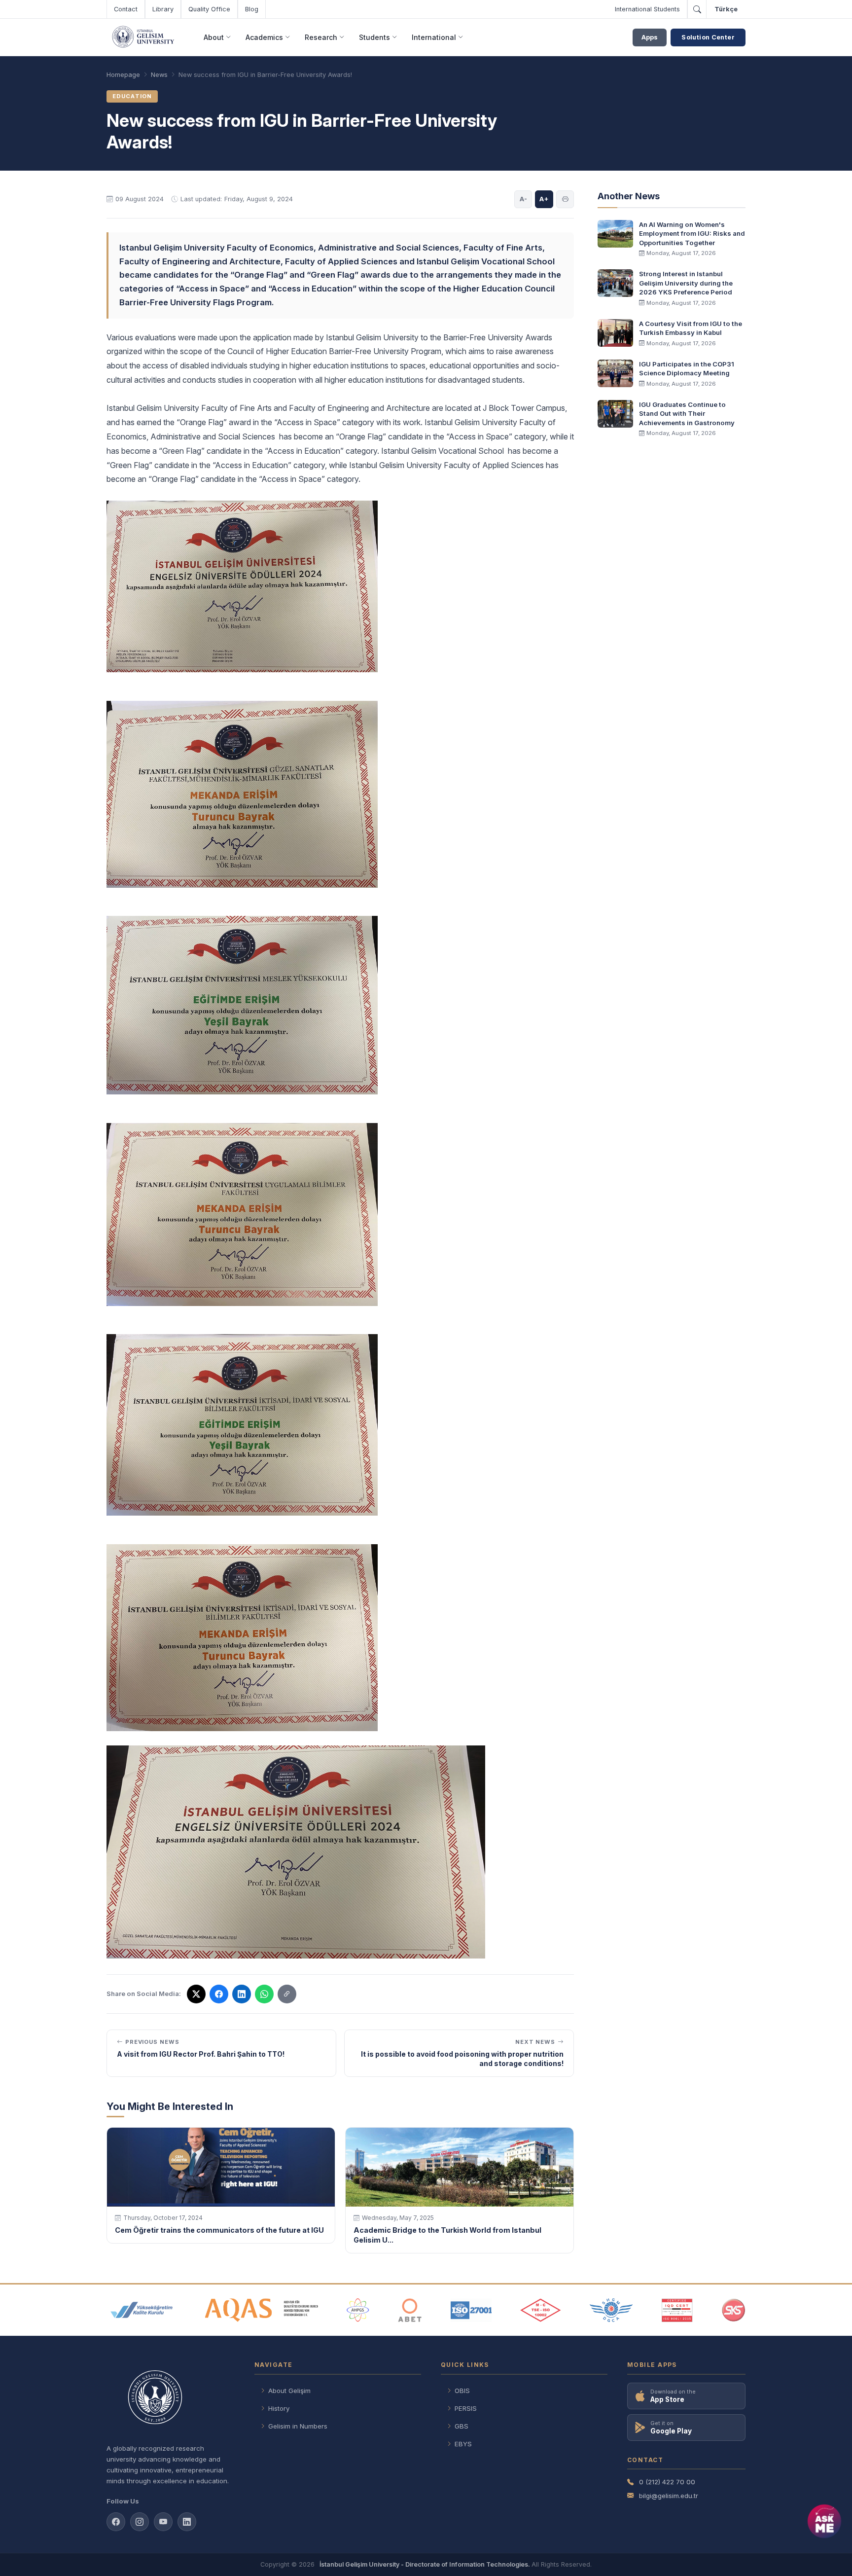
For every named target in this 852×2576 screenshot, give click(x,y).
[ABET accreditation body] (410, 2310)
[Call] (697, 9)
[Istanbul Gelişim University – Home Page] (145, 37)
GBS (461, 2426)
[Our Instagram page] (140, 2522)
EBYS (463, 2444)
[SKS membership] (734, 2310)
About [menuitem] (214, 37)
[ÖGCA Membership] (611, 2310)
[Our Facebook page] (116, 2522)
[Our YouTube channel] (163, 2522)
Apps (650, 37)
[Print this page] (565, 199)
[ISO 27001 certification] (471, 2310)
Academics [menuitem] (264, 37)
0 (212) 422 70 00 (667, 2482)
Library (163, 9)
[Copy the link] (287, 1994)
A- (523, 199)
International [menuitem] (434, 37)
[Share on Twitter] (196, 1994)
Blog (252, 9)
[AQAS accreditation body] (262, 2310)
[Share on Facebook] (219, 1994)
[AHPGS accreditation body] (358, 2310)
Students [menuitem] (374, 37)
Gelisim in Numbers (298, 2426)
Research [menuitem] (321, 37)
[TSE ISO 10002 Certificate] (540, 2310)
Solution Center (708, 37)
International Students (647, 9)
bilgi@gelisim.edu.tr (669, 2496)
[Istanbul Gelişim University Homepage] (171, 2398)
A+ (544, 199)
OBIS (462, 2391)
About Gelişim (289, 2391)
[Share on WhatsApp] (264, 1994)
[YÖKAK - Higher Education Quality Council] (142, 2310)
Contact (126, 9)
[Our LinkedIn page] (242, 1994)
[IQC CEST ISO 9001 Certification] (677, 2310)
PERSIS (466, 2408)
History (279, 2408)
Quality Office (209, 9)
